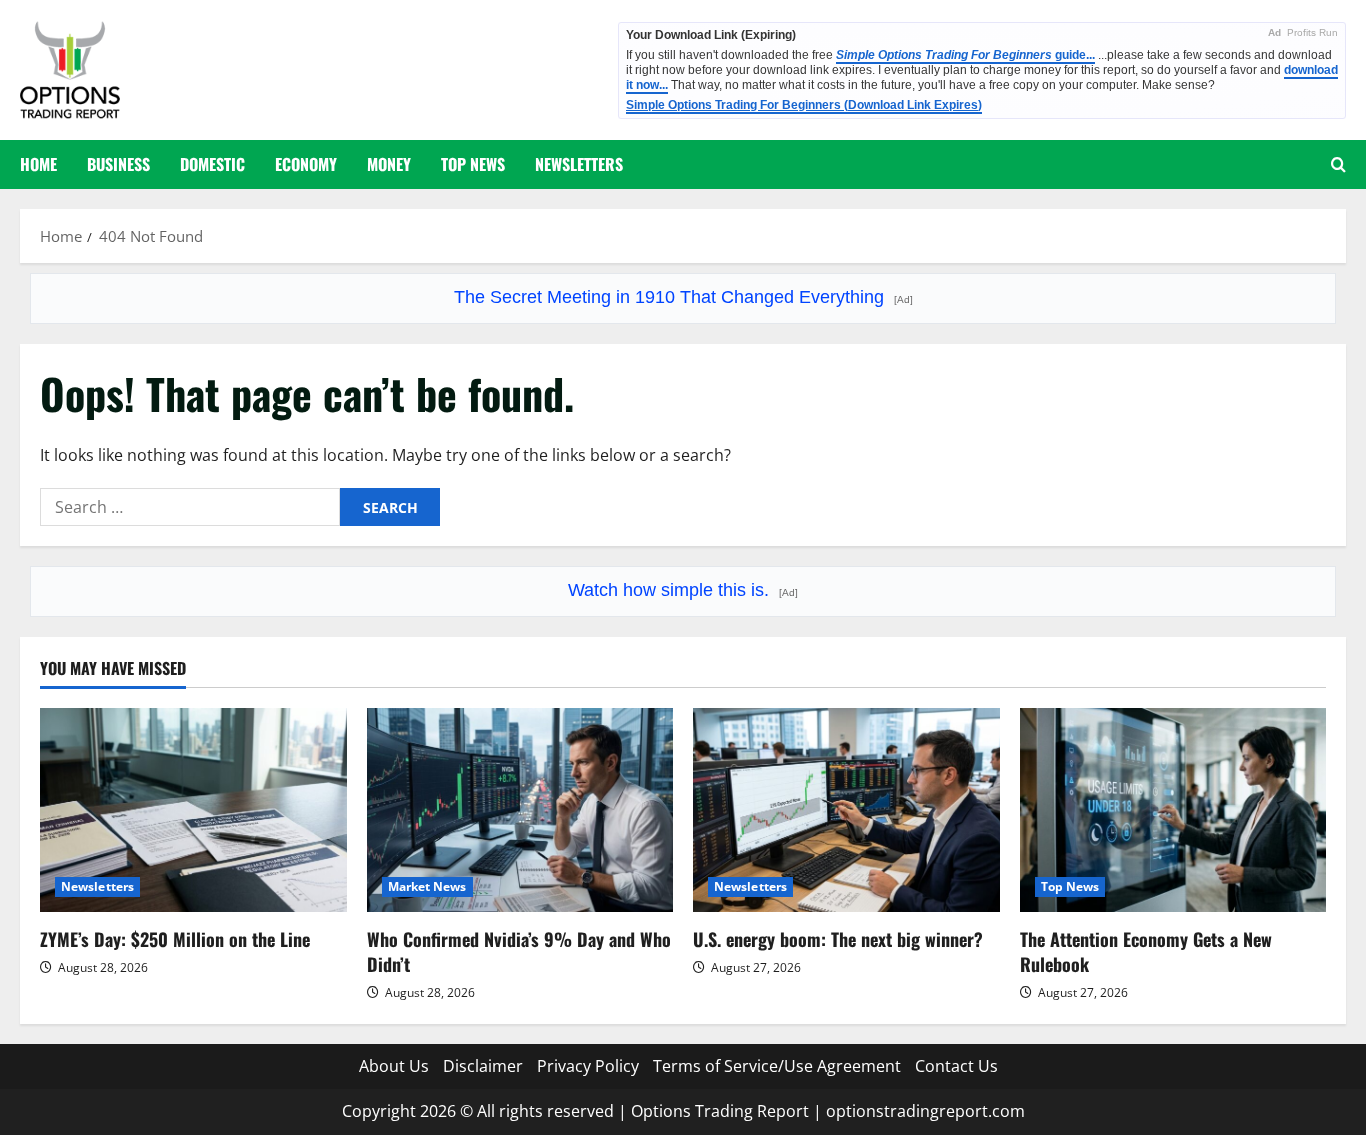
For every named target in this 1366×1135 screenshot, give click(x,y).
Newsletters (579, 164)
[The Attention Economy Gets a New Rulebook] (1173, 810)
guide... (965, 55)
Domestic (212, 164)
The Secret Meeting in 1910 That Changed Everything (683, 297)
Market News (427, 886)
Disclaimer (483, 1066)
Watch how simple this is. (683, 590)
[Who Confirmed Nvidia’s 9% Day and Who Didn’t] (520, 810)
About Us (394, 1066)
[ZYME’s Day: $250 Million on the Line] (193, 810)
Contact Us (956, 1066)
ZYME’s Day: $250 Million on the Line (175, 939)
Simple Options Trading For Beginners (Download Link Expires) (804, 105)
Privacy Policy (588, 1066)
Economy (306, 164)
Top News (473, 164)
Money (389, 164)
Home (38, 164)
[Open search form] (1338, 164)
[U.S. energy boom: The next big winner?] (846, 810)
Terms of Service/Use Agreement (777, 1066)
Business (118, 164)
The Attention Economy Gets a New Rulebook (1146, 951)
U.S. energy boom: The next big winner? (838, 939)
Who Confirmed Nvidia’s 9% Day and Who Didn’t (519, 951)
